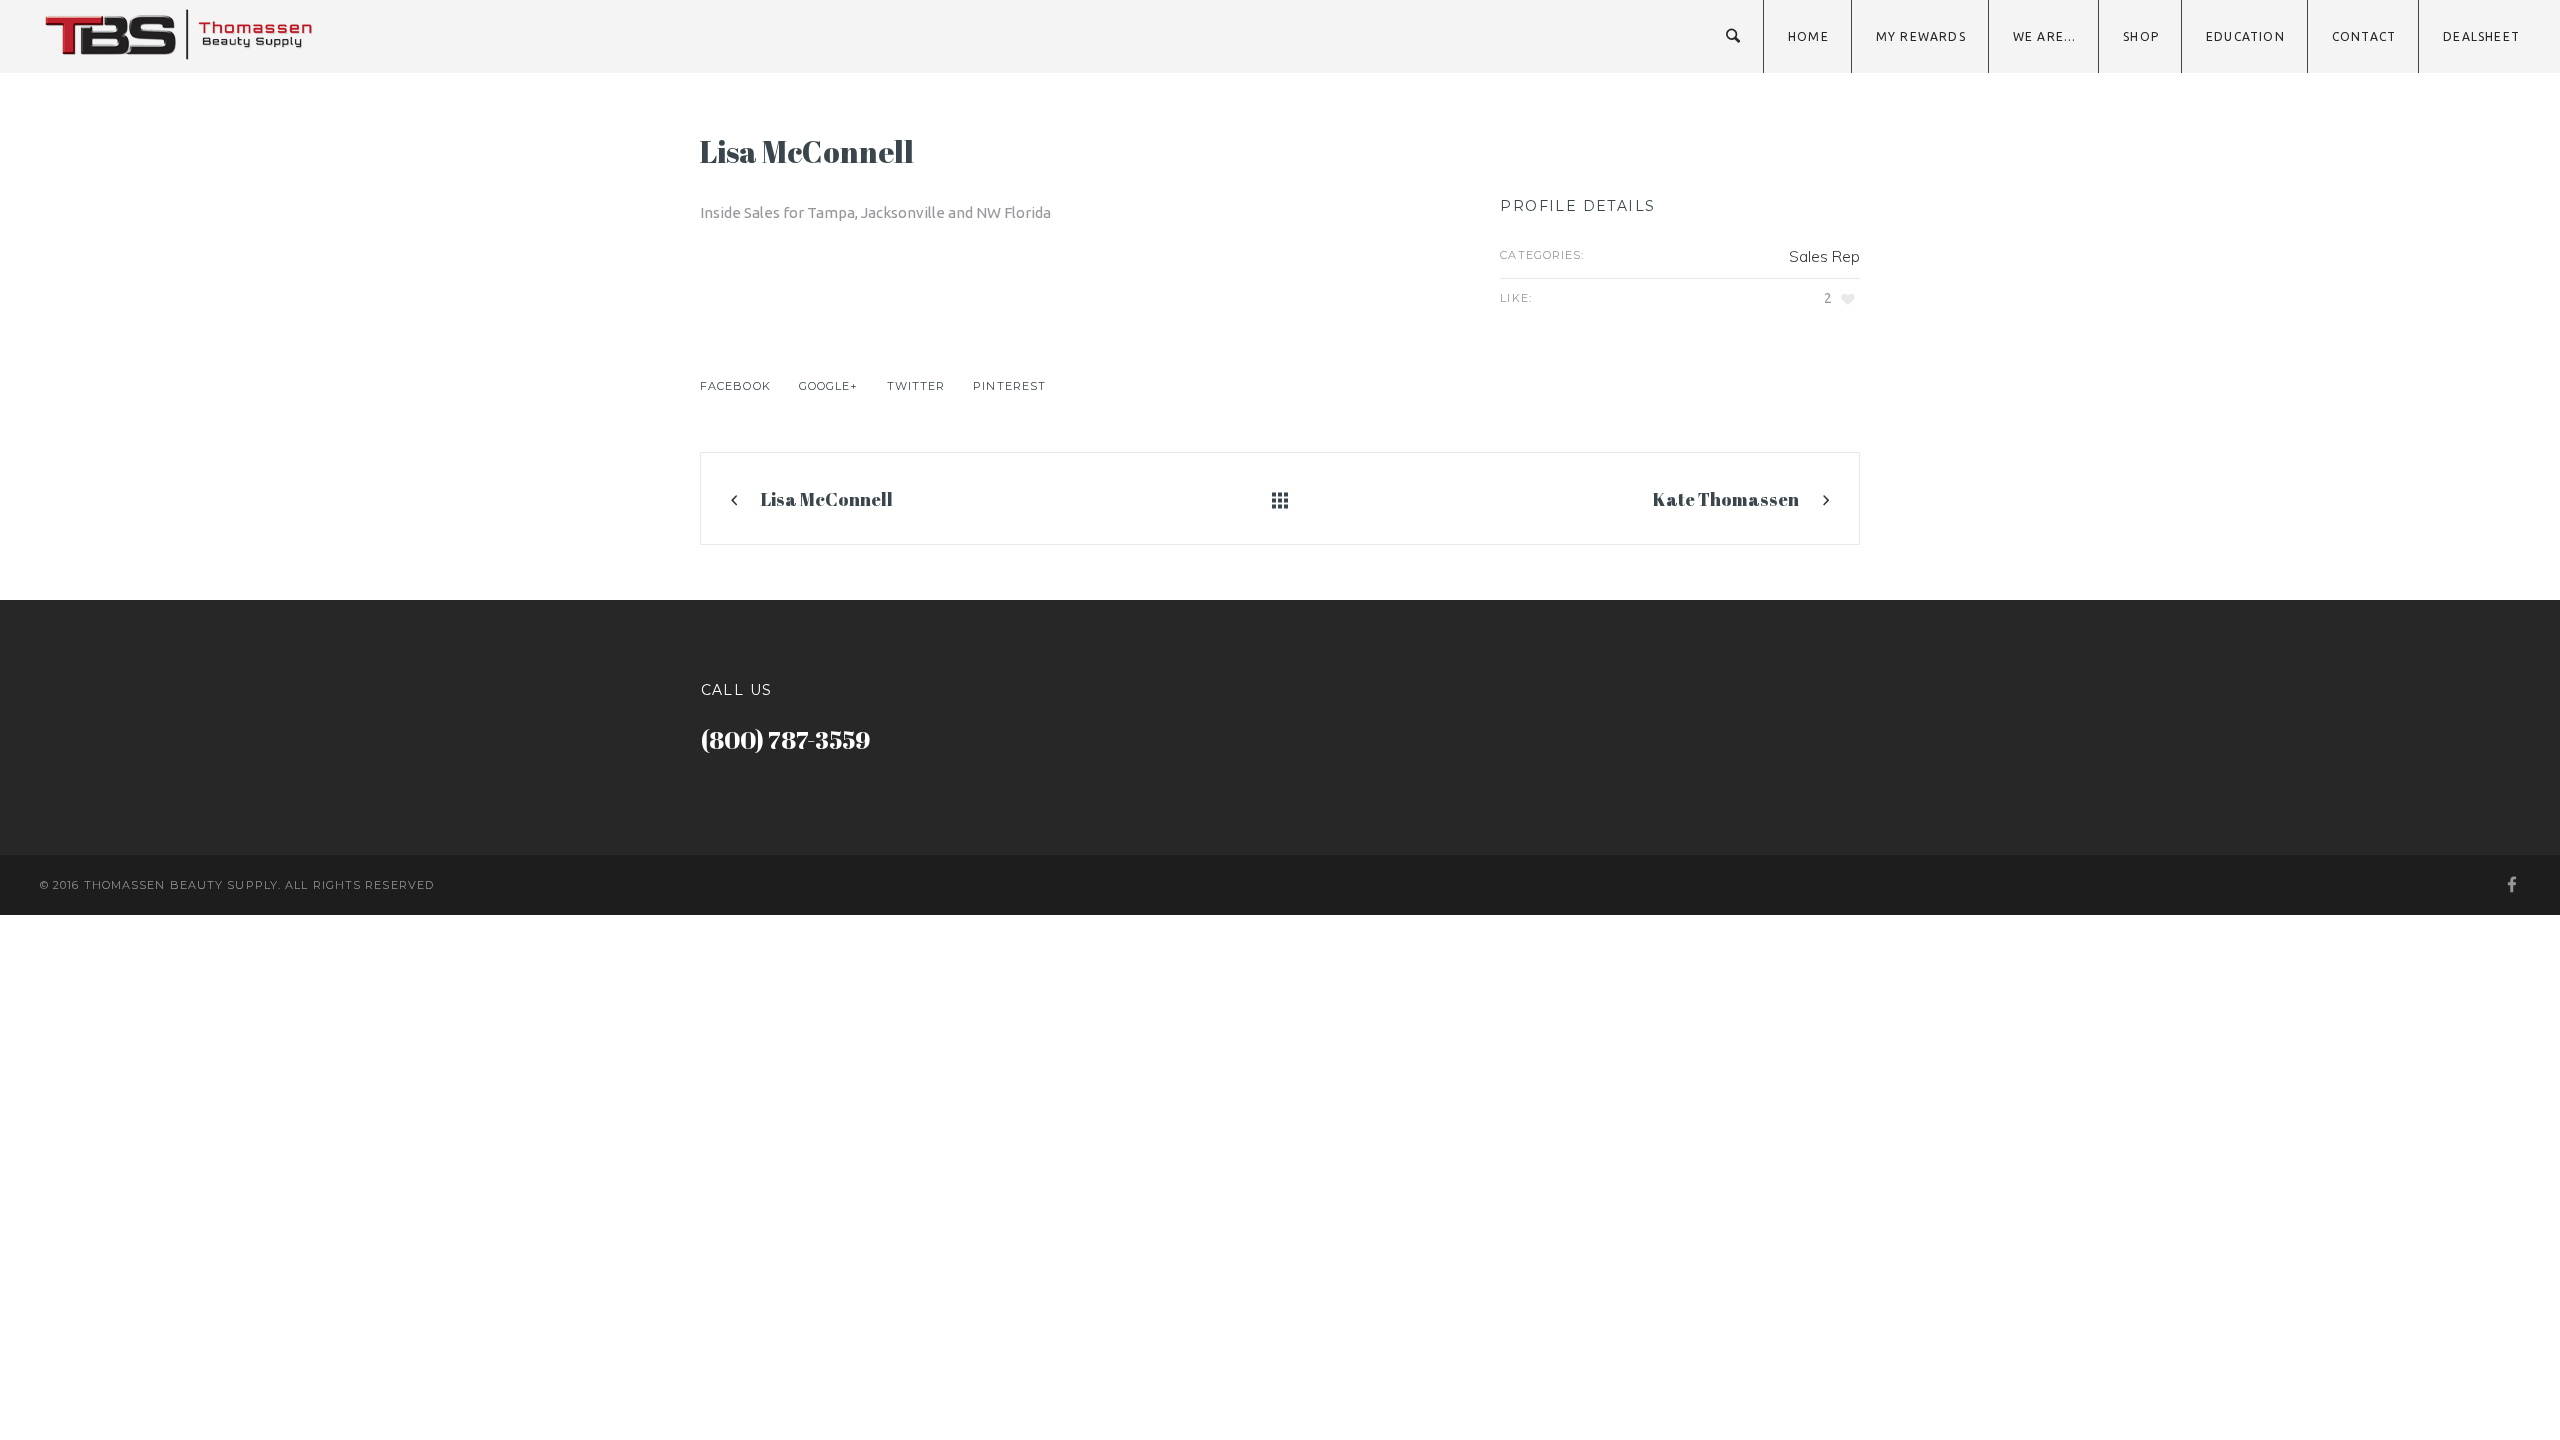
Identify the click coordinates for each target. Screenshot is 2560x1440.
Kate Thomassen (1726, 499)
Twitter (916, 386)
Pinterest (1009, 386)
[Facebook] (2511, 885)
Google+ (829, 386)
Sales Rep (1824, 256)
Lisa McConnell (827, 499)
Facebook (735, 386)
